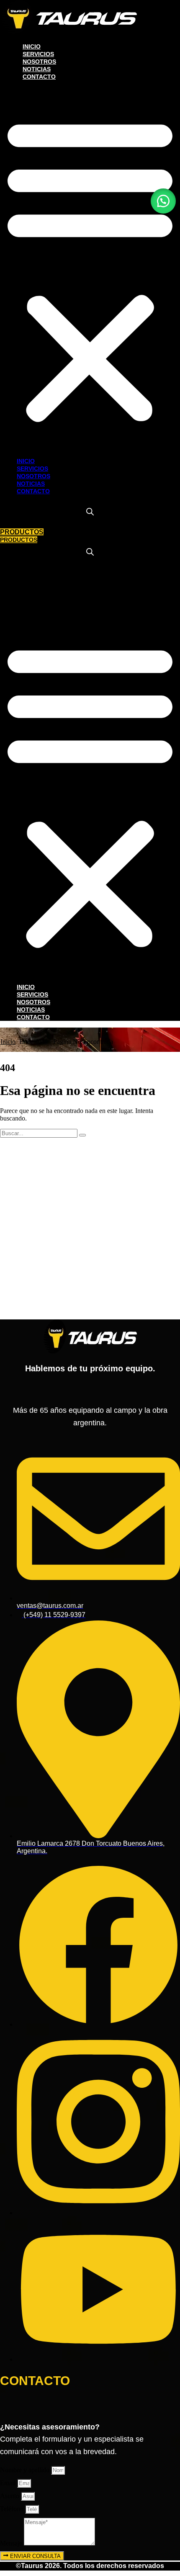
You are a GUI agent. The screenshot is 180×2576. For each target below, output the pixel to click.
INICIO (32, 46)
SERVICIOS (38, 54)
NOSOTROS (39, 62)
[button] (90, 269)
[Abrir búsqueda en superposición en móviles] (90, 512)
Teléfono (13, 2509)
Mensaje (12, 2543)
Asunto (10, 2496)
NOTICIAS (37, 69)
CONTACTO (39, 77)
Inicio (8, 1042)
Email (9, 2483)
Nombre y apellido (26, 2470)
